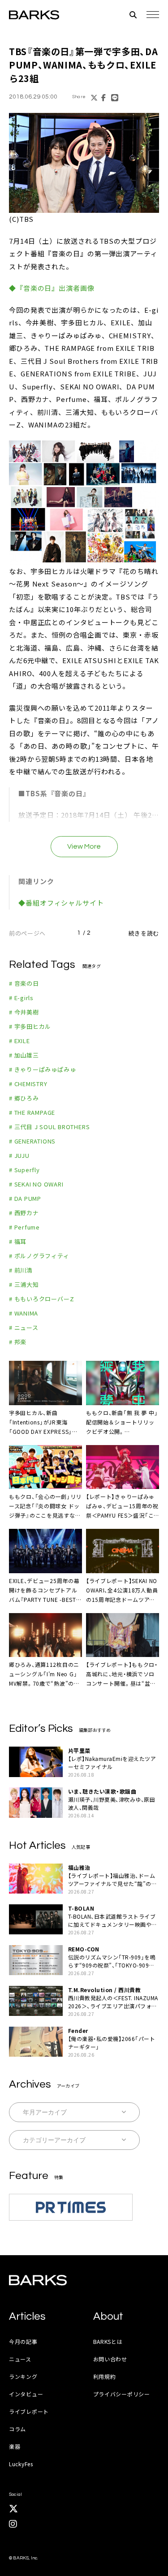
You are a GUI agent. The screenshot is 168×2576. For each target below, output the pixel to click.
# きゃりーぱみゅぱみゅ (42, 1069)
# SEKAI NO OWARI (36, 1184)
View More (84, 846)
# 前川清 (21, 1270)
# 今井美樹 (24, 1012)
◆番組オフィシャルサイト (61, 903)
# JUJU (19, 1155)
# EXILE (19, 1041)
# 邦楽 (18, 1342)
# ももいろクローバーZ (41, 1299)
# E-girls (21, 998)
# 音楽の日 (24, 983)
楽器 (15, 2446)
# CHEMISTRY (28, 1084)
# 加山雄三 (24, 1055)
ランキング (23, 2376)
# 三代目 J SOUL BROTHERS (49, 1127)
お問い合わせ (110, 2359)
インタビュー (26, 2394)
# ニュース (24, 1327)
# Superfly (24, 1170)
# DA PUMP (25, 1198)
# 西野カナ (24, 1213)
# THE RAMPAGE (32, 1112)
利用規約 (105, 2376)
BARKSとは (108, 2341)
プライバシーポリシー (122, 2394)
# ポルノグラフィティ (39, 1256)
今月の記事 (23, 2341)
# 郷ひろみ (24, 1098)
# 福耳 (18, 1241)
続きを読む (144, 933)
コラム (17, 2429)
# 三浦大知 (24, 1284)
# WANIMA (24, 1313)
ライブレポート (29, 2411)
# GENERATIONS (32, 1141)
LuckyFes (21, 2464)
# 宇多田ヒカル (30, 1026)
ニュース (20, 2359)
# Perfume (24, 1227)
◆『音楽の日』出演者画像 (52, 288)
